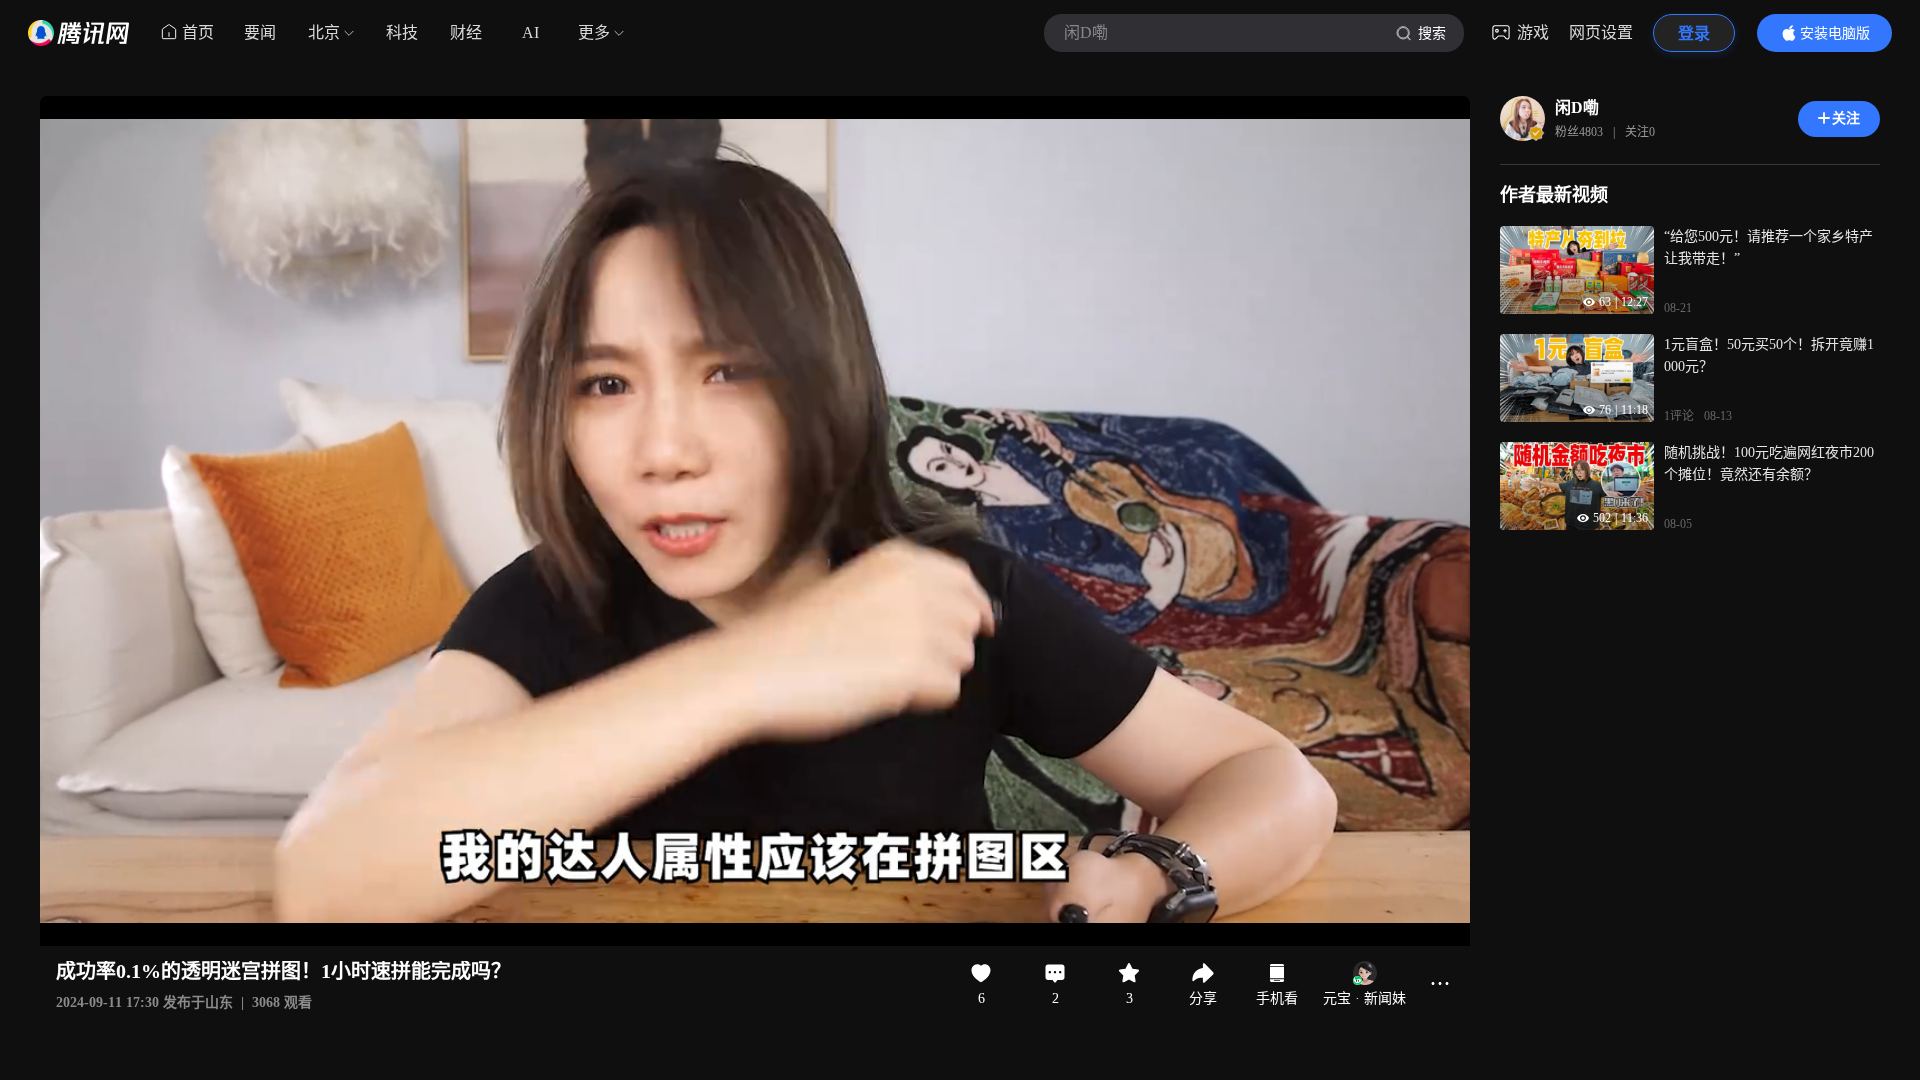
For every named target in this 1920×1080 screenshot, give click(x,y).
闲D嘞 (1577, 107)
